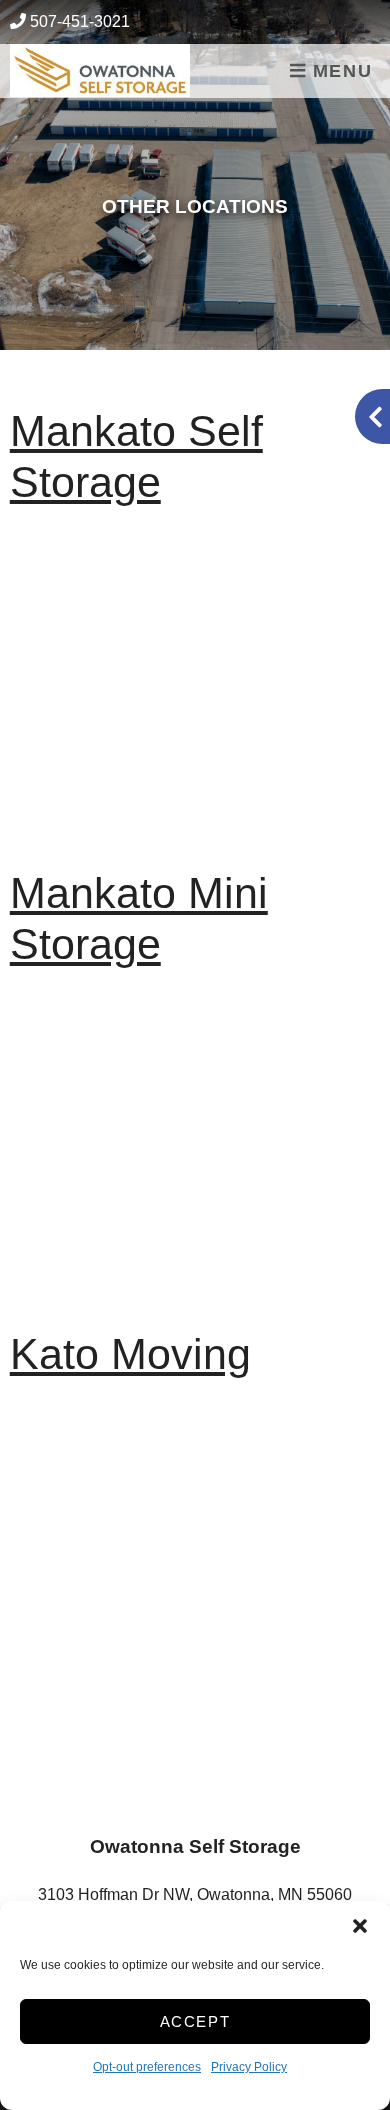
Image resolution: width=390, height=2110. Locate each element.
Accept (195, 2021)
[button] (360, 1926)
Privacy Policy (249, 2067)
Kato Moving (130, 1354)
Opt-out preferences (147, 2067)
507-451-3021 (80, 21)
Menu (339, 71)
